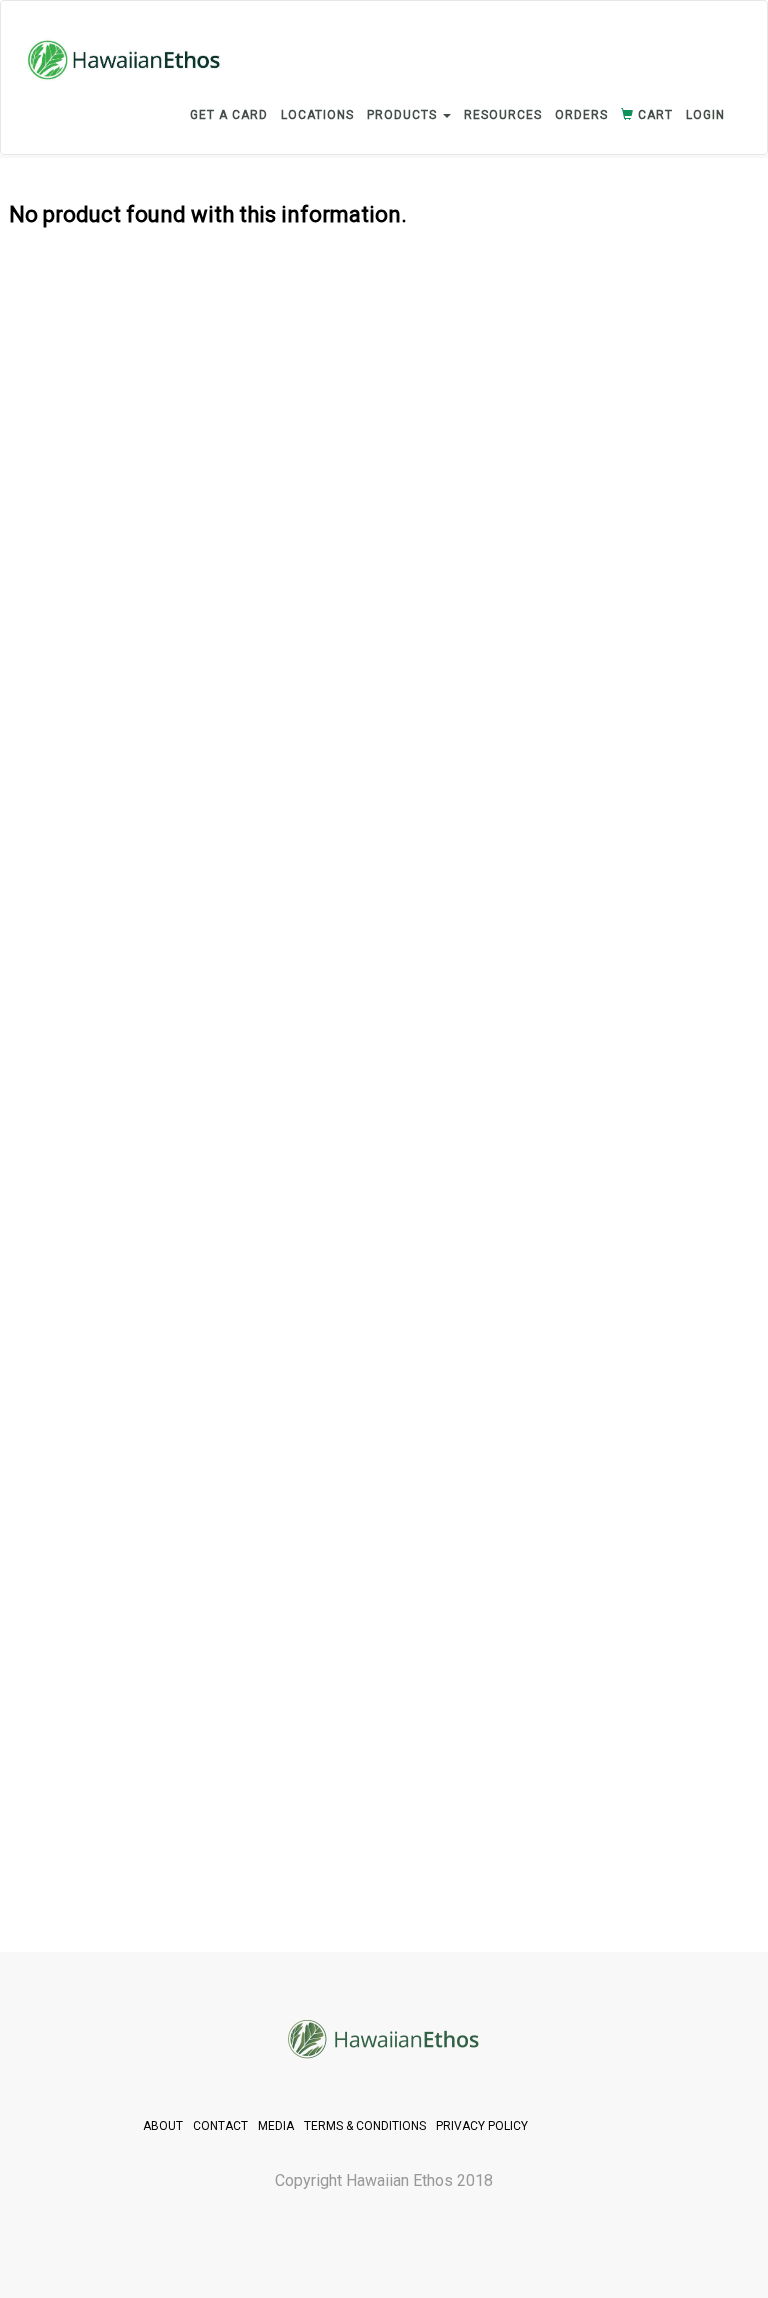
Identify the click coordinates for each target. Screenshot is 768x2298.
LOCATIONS (317, 115)
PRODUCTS (404, 115)
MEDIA (276, 2126)
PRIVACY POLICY (482, 2126)
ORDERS (581, 115)
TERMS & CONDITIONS (365, 2126)
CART (653, 115)
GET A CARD (229, 115)
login (705, 115)
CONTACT (220, 2126)
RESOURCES (503, 115)
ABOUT (163, 2126)
